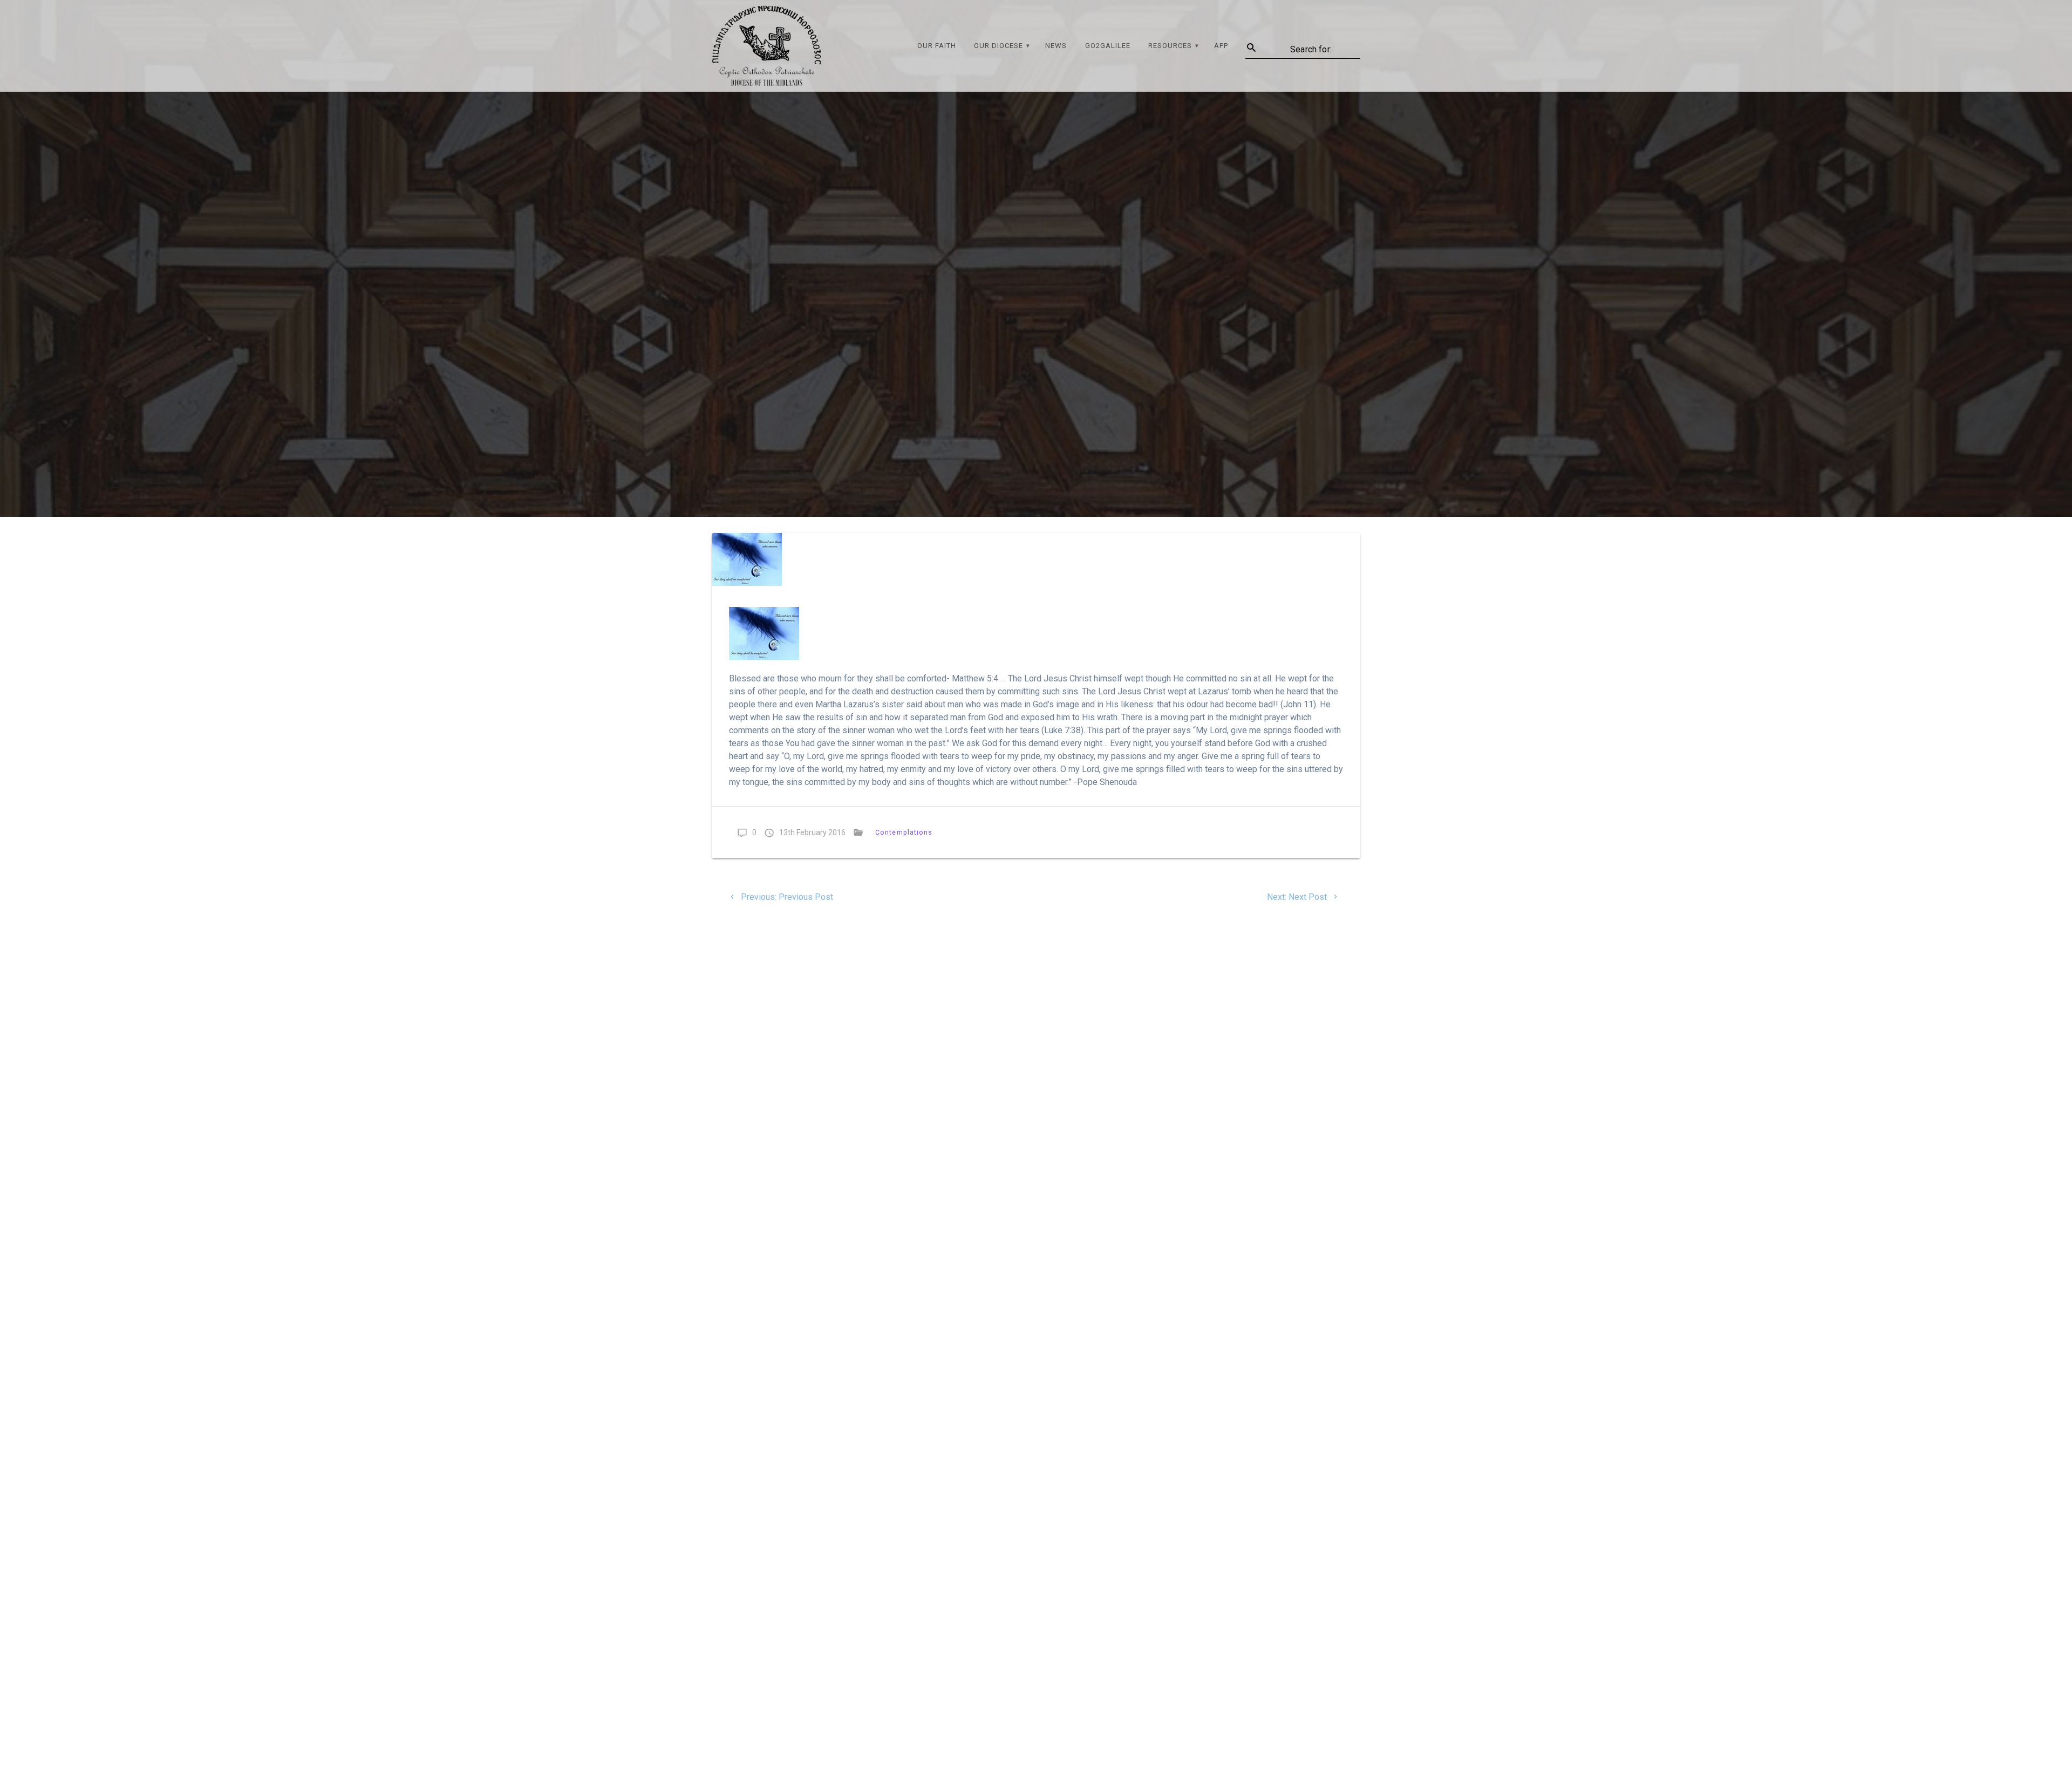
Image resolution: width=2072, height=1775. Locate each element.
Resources (1170, 46)
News (1056, 46)
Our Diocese (998, 46)
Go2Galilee (1108, 46)
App (1221, 46)
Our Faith (937, 46)
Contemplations (904, 832)
